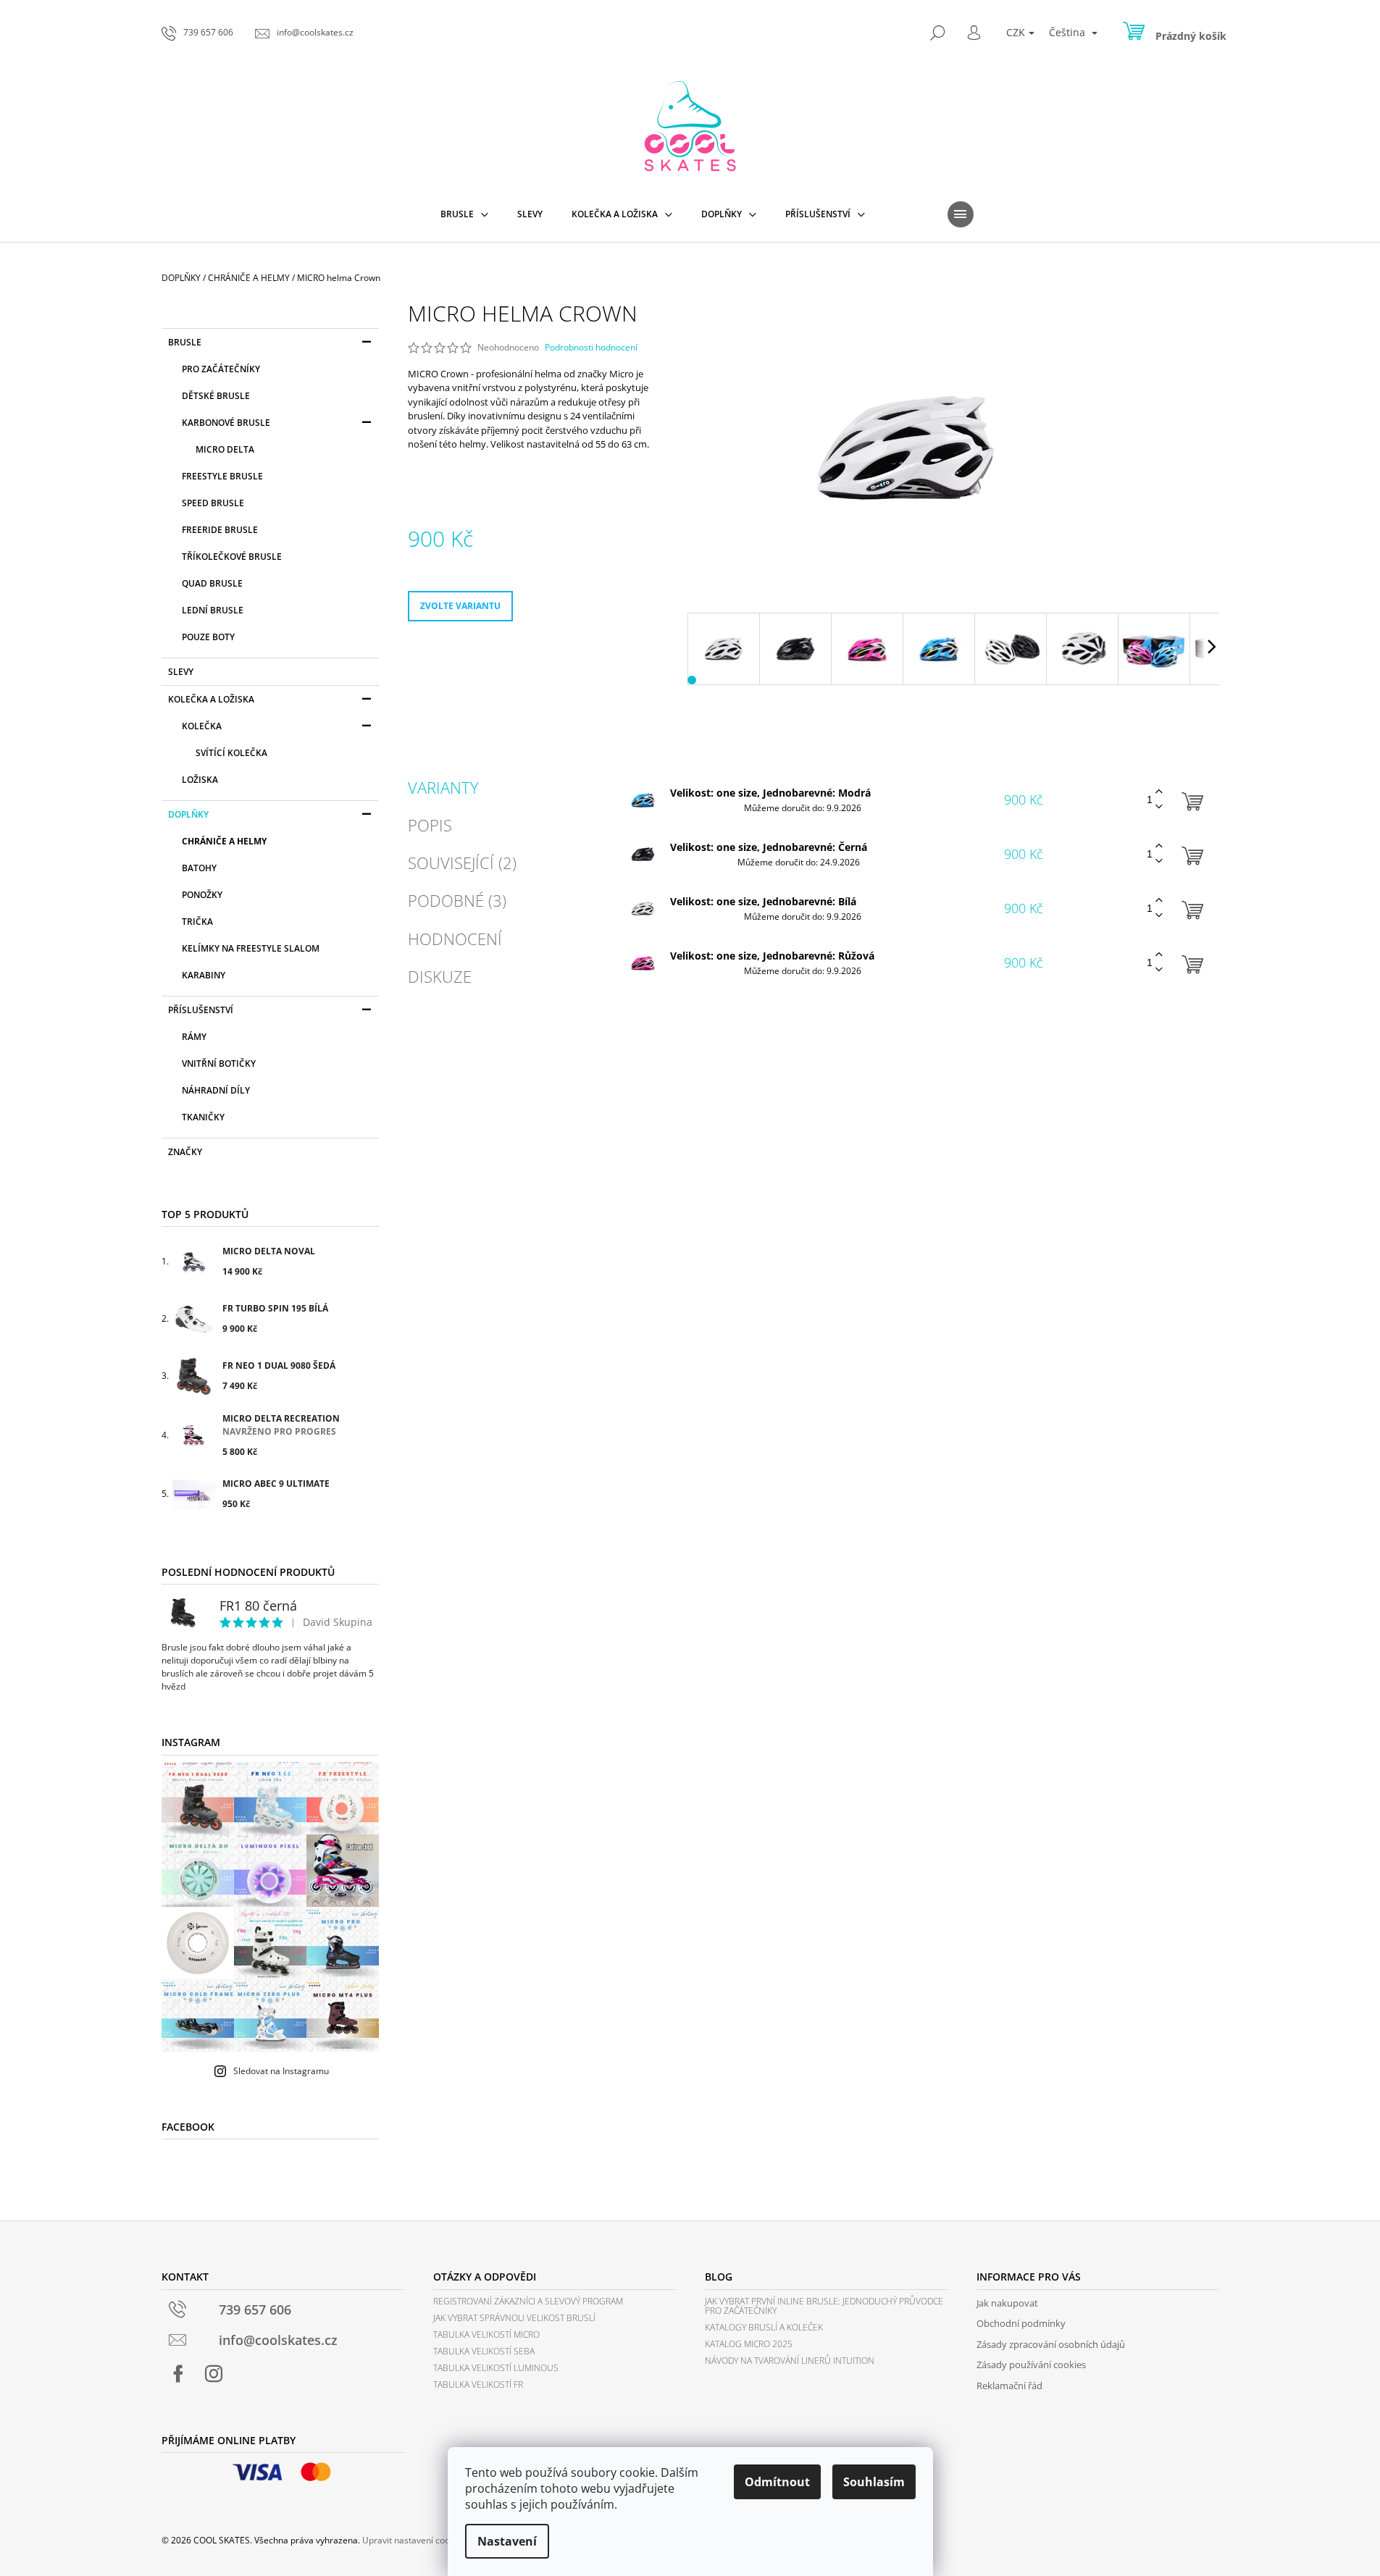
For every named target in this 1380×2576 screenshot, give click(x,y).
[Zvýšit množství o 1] (1159, 792)
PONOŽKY (202, 895)
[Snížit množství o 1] (1159, 807)
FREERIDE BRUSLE (220, 530)
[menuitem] (464, 214)
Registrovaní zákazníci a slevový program (528, 2301)
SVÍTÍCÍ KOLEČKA (231, 753)
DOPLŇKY (188, 814)
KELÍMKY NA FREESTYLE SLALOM (251, 948)
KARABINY (204, 975)
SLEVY (181, 672)
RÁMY (194, 1037)
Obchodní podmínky (1021, 2323)
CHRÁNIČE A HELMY (224, 841)
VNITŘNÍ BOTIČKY (219, 1063)
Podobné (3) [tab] (457, 900)
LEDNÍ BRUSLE (213, 610)
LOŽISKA (200, 780)
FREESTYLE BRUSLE (222, 476)
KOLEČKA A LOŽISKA (211, 699)
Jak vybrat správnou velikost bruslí (514, 2318)
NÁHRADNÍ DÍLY (216, 1090)
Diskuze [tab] (440, 976)
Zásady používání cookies (1031, 2365)
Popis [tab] (430, 825)
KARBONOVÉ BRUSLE (226, 423)
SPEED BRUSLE (213, 503)
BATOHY (199, 868)
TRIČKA (197, 922)
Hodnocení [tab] (455, 939)
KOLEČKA (202, 726)
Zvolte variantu (460, 606)
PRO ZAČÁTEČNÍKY (221, 369)
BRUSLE (185, 342)
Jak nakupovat (1007, 2303)
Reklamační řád (1009, 2386)
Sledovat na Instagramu (281, 2071)
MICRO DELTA (225, 449)
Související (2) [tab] (462, 863)
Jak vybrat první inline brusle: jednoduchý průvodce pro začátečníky (824, 2306)
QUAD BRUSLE (212, 583)
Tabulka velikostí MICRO (486, 2334)
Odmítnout (777, 2482)
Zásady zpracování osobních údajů (1051, 2344)
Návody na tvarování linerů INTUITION (790, 2361)
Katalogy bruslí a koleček (764, 2327)
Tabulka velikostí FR (478, 2384)
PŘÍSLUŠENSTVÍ (201, 1010)
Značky (185, 1152)
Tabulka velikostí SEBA (484, 2351)
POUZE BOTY (208, 637)
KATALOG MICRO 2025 (749, 2344)
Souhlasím (874, 2482)
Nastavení (507, 2541)
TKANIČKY (203, 1117)
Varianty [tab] (443, 787)
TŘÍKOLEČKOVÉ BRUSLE (232, 557)
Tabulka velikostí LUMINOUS (496, 2368)
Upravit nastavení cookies (414, 2540)
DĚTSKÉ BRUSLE (216, 396)
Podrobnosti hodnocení (591, 348)
